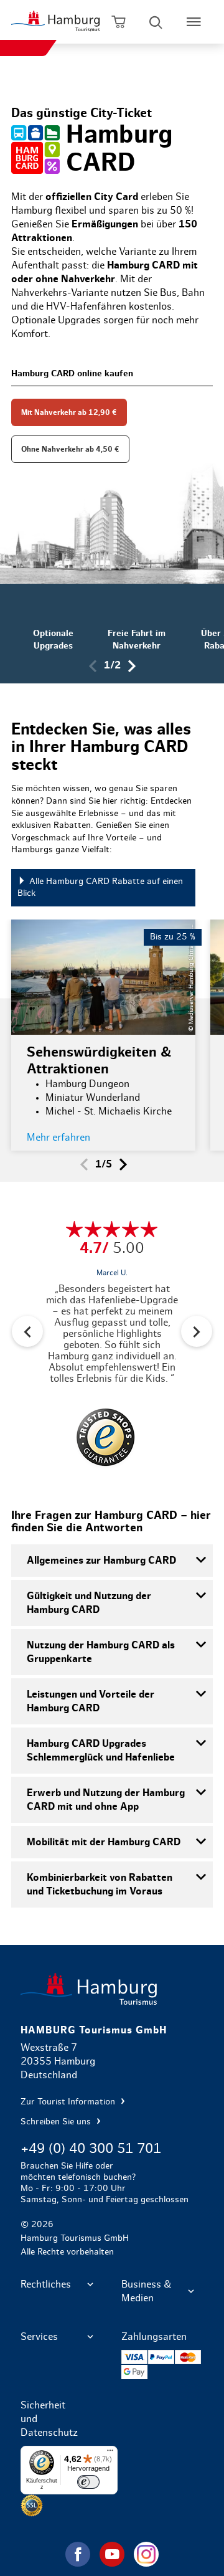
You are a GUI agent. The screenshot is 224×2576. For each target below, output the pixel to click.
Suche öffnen (156, 22)
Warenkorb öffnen (119, 22)
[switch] (88, 2482)
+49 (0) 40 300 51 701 (91, 2149)
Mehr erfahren (58, 1138)
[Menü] (110, 2453)
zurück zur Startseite (112, 1989)
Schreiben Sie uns (57, 2122)
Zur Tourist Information (69, 2102)
